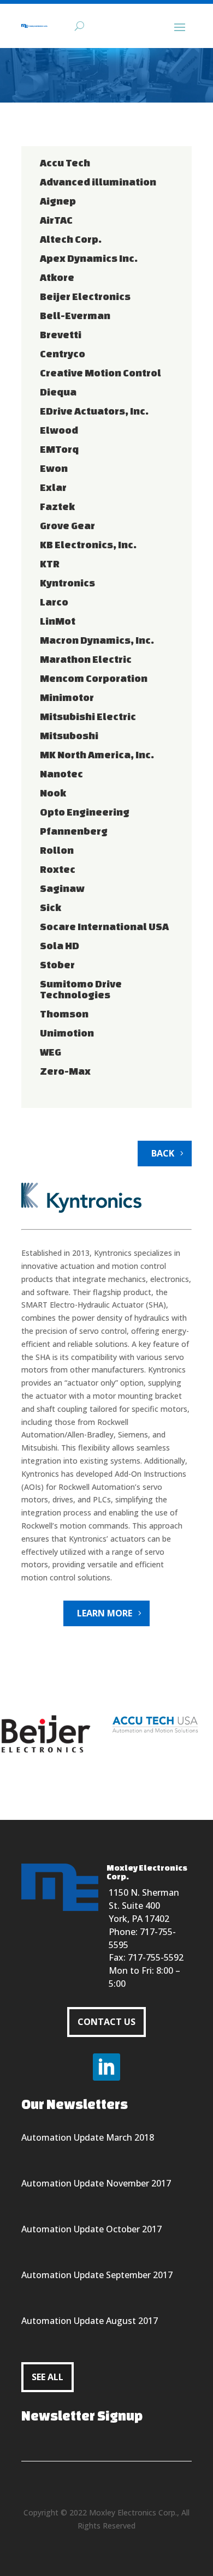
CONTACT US (106, 2022)
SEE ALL (48, 2377)
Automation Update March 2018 (88, 2137)
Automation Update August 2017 (90, 2321)
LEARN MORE (105, 1613)
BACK (163, 1153)
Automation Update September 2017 (97, 2275)
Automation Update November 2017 (96, 2183)
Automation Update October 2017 (91, 2229)
